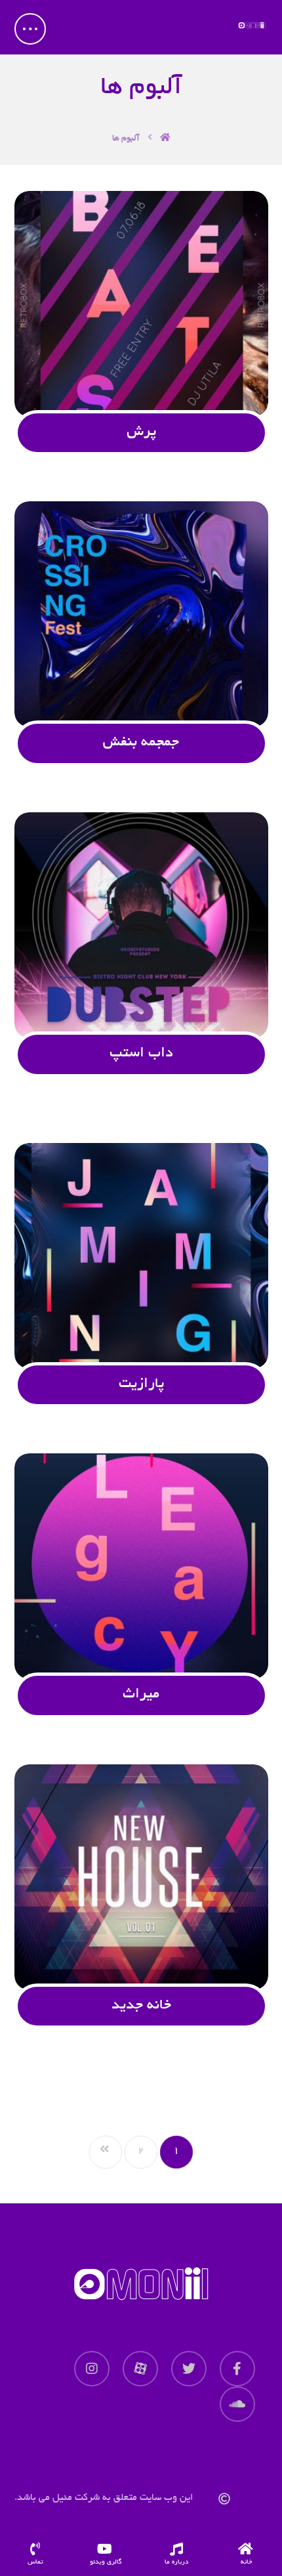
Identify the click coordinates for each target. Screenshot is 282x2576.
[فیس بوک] (237, 2369)
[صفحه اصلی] (165, 137)
